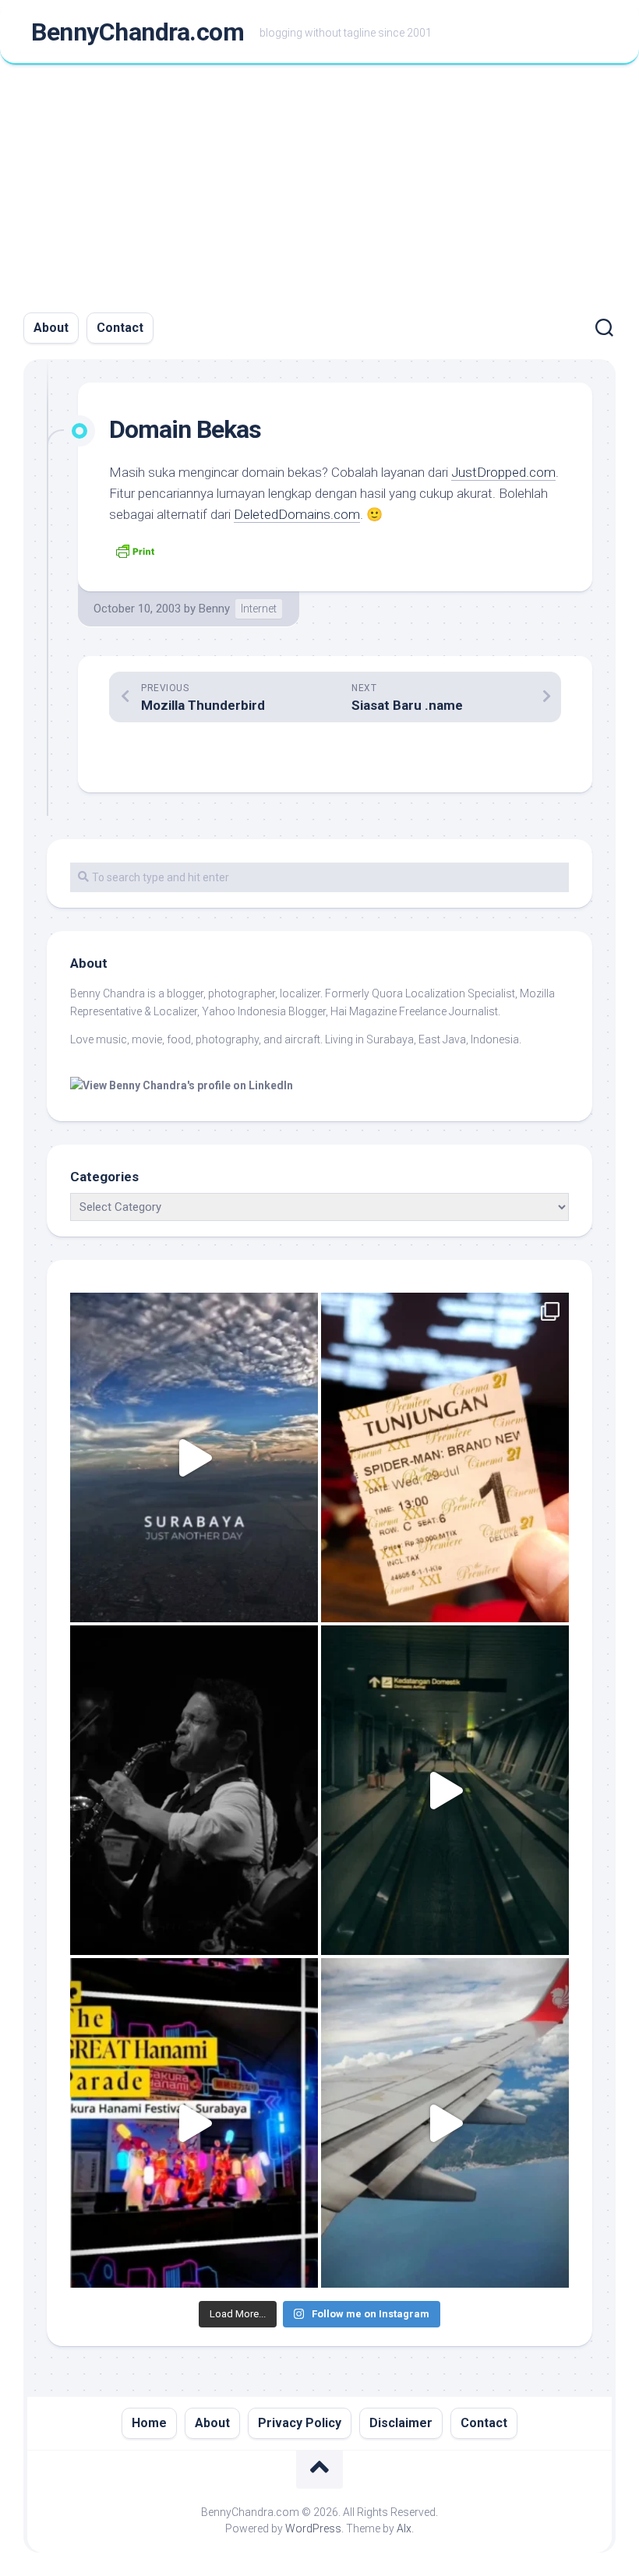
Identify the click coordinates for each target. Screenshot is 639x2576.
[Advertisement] (319, 182)
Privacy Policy (300, 2423)
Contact (120, 328)
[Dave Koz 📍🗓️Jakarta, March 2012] (194, 1790)
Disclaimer (401, 2423)
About (51, 328)
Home (149, 2423)
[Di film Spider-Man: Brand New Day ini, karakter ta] (445, 1457)
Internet (259, 609)
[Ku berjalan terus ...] (445, 1790)
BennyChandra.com (138, 32)
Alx (404, 2528)
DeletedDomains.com (297, 514)
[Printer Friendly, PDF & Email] (135, 549)
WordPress (313, 2528)
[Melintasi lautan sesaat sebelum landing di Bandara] (445, 2123)
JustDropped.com (503, 472)
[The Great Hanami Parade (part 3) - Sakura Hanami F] (194, 2123)
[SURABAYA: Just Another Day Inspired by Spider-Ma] (194, 1457)
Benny (214, 609)
